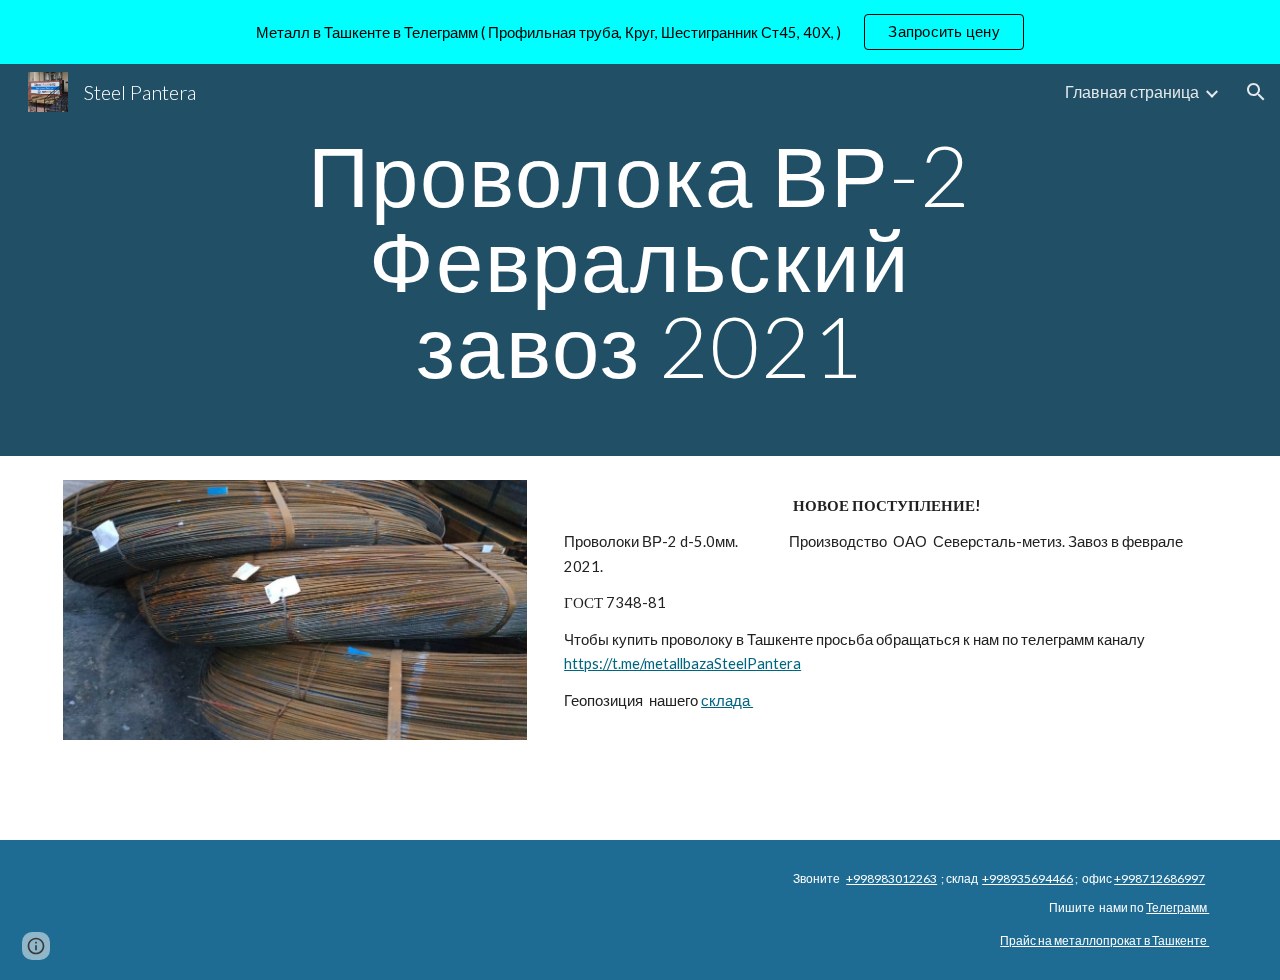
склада (727, 700)
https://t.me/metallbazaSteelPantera (682, 663)
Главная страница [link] (1132, 91)
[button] (1256, 92)
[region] (640, 32)
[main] (640, 260)
